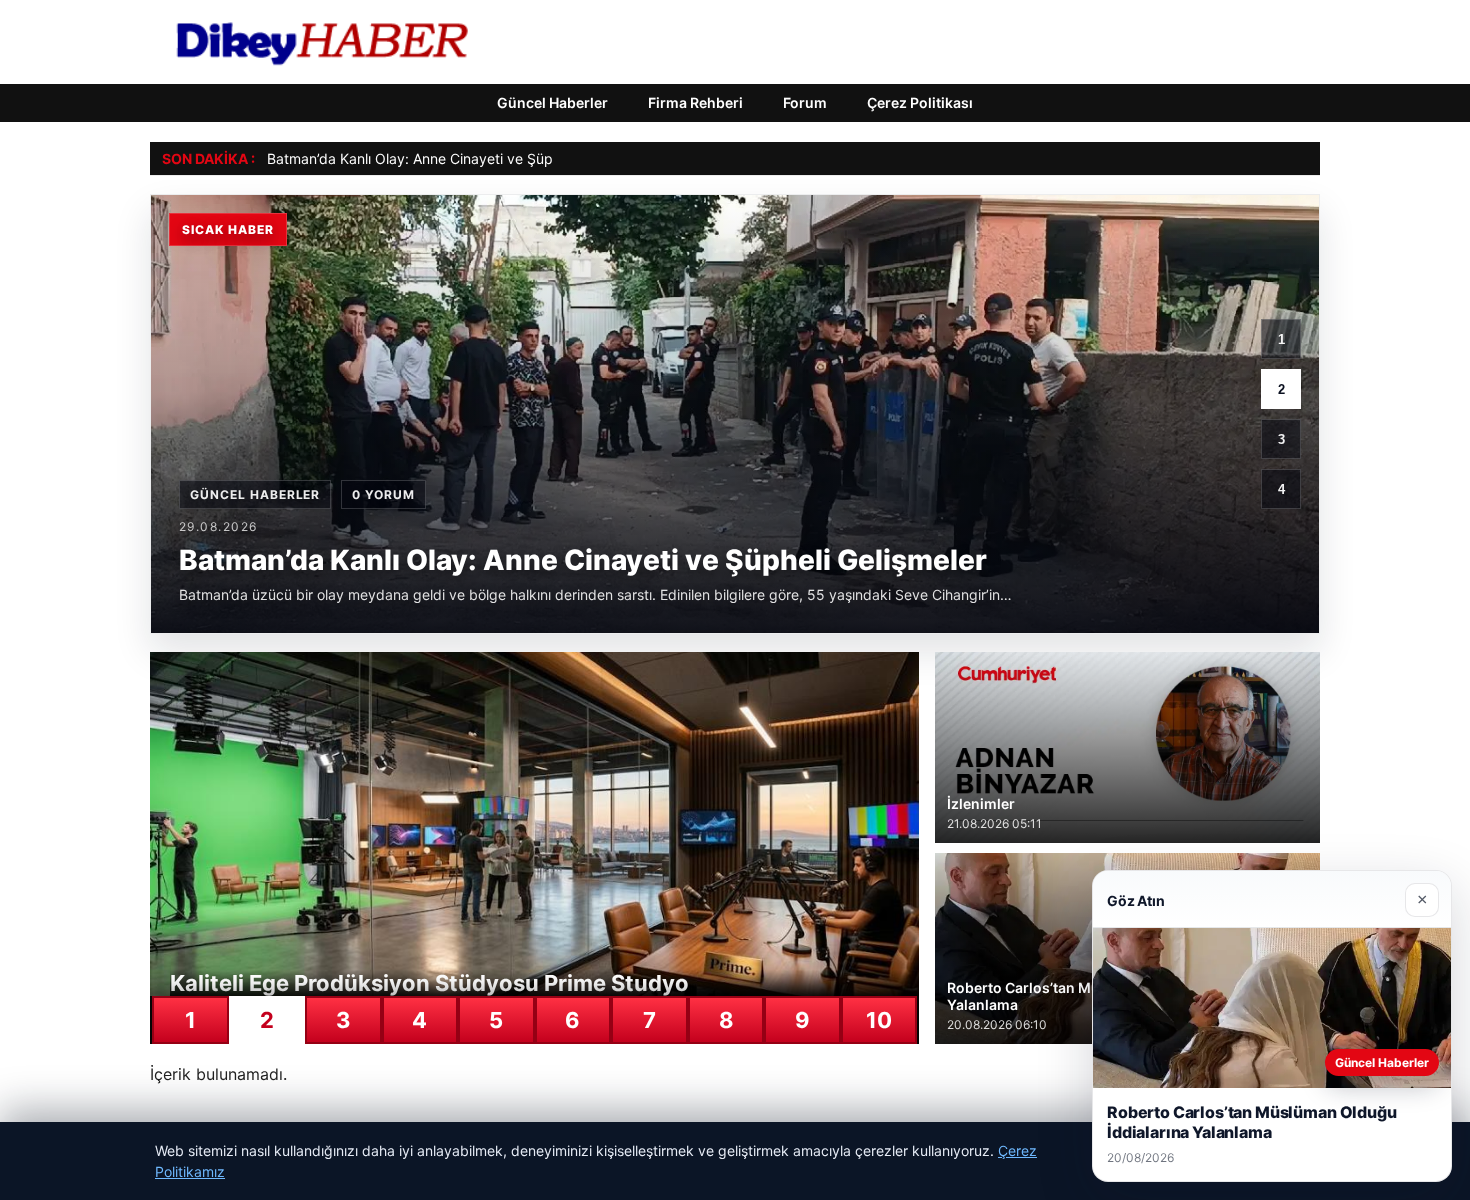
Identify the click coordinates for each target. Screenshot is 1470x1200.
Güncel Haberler (552, 102)
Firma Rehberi (695, 102)
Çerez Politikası (920, 102)
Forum (805, 102)
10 (879, 1020)
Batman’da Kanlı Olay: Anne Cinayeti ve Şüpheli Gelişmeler (456, 158)
